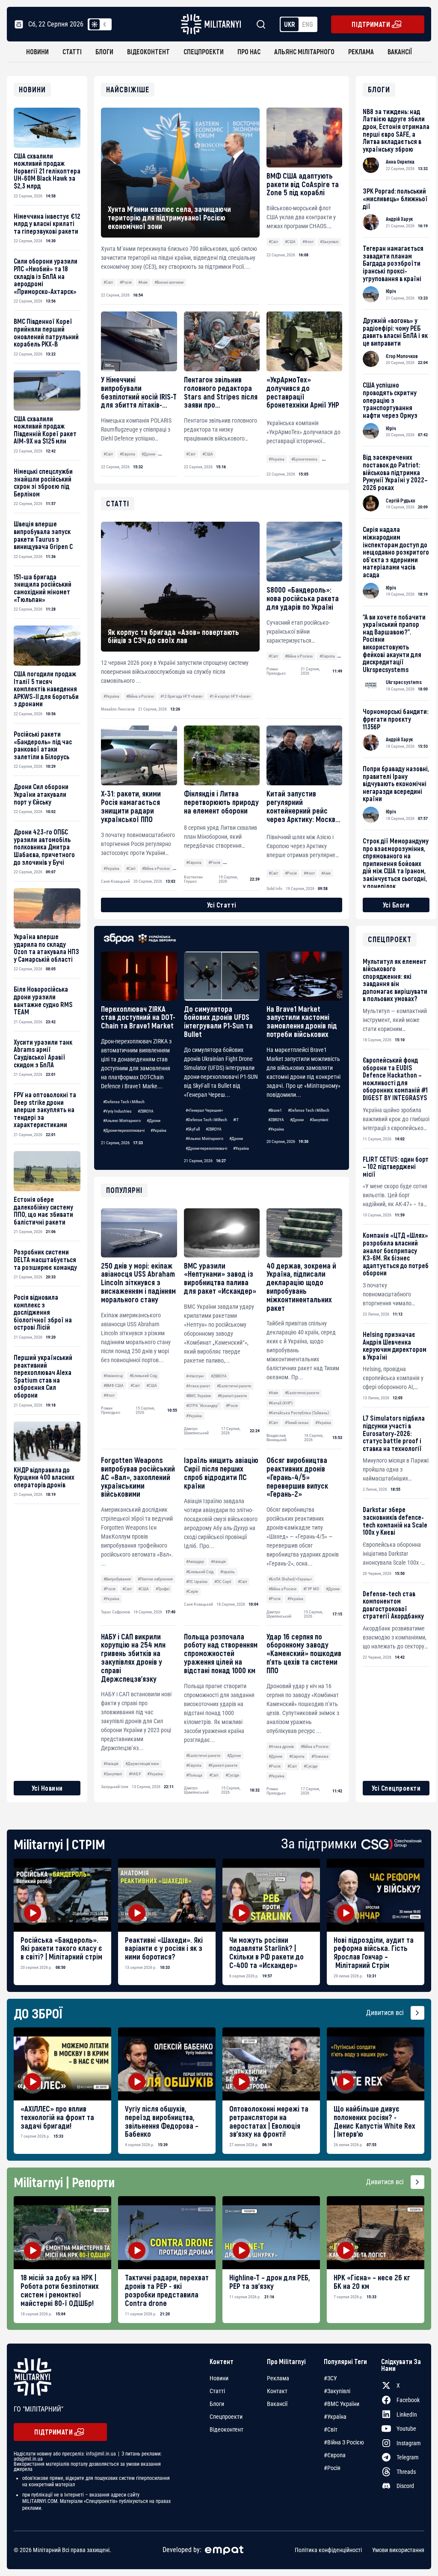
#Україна (277, 459)
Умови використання (398, 2550)
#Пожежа (320, 1756)
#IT (236, 1120)
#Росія (126, 282)
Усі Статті (222, 905)
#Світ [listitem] (331, 2429)
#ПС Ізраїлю (197, 1582)
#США (290, 242)
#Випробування (117, 1579)
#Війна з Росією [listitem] (344, 2442)
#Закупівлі (329, 242)
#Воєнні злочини (169, 282)
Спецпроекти (204, 51)
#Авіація (218, 1561)
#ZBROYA (146, 1111)
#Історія (331, 459)
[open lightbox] (62, 1895)
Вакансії (400, 51)
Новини (37, 51)
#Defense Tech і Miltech (124, 1102)
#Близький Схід (143, 1376)
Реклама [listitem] (278, 2378)
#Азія (143, 282)
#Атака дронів (281, 1746)
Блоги (104, 51)
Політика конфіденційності (328, 2550)
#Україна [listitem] (335, 2417)
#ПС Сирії (223, 1582)
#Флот (308, 242)
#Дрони (148, 454)
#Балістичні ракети (234, 1386)
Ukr (290, 24)
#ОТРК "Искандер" (203, 1405)
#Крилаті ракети (232, 1396)
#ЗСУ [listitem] (330, 2378)
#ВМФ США (114, 1385)
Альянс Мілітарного (304, 51)
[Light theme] (95, 24)
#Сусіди (232, 1775)
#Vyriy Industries (117, 1111)
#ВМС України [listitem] (342, 2404)
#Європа (127, 454)
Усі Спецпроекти (396, 1788)
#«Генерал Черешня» (204, 1110)
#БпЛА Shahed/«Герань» (290, 1579)
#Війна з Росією (283, 1589)
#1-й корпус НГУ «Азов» (230, 696)
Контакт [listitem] (277, 2391)
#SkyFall (193, 1129)
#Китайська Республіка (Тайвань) (299, 1413)
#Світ (108, 282)
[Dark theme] (105, 24)
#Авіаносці (113, 1376)
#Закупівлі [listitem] (337, 2391)
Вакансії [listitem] (277, 2404)
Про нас (249, 51)
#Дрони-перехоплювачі (124, 1130)
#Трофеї (163, 1589)
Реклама (361, 51)
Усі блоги (396, 905)
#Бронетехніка (304, 459)
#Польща (194, 1775)
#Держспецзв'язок (142, 1764)
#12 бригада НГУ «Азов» (182, 696)
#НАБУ (135, 1774)
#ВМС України (198, 1396)
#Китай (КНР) (281, 1403)
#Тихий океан (297, 1423)
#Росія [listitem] (332, 2468)
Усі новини (47, 1788)
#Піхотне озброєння (155, 1579)
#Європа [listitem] (335, 2455)
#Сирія (192, 1591)
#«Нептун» (195, 1376)
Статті (72, 51)
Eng (308, 24)
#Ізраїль (228, 1572)
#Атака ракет (198, 1386)
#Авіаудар (195, 1561)
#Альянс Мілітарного (122, 1121)
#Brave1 (275, 1110)
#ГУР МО (311, 1589)
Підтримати (371, 24)
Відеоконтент (148, 51)
